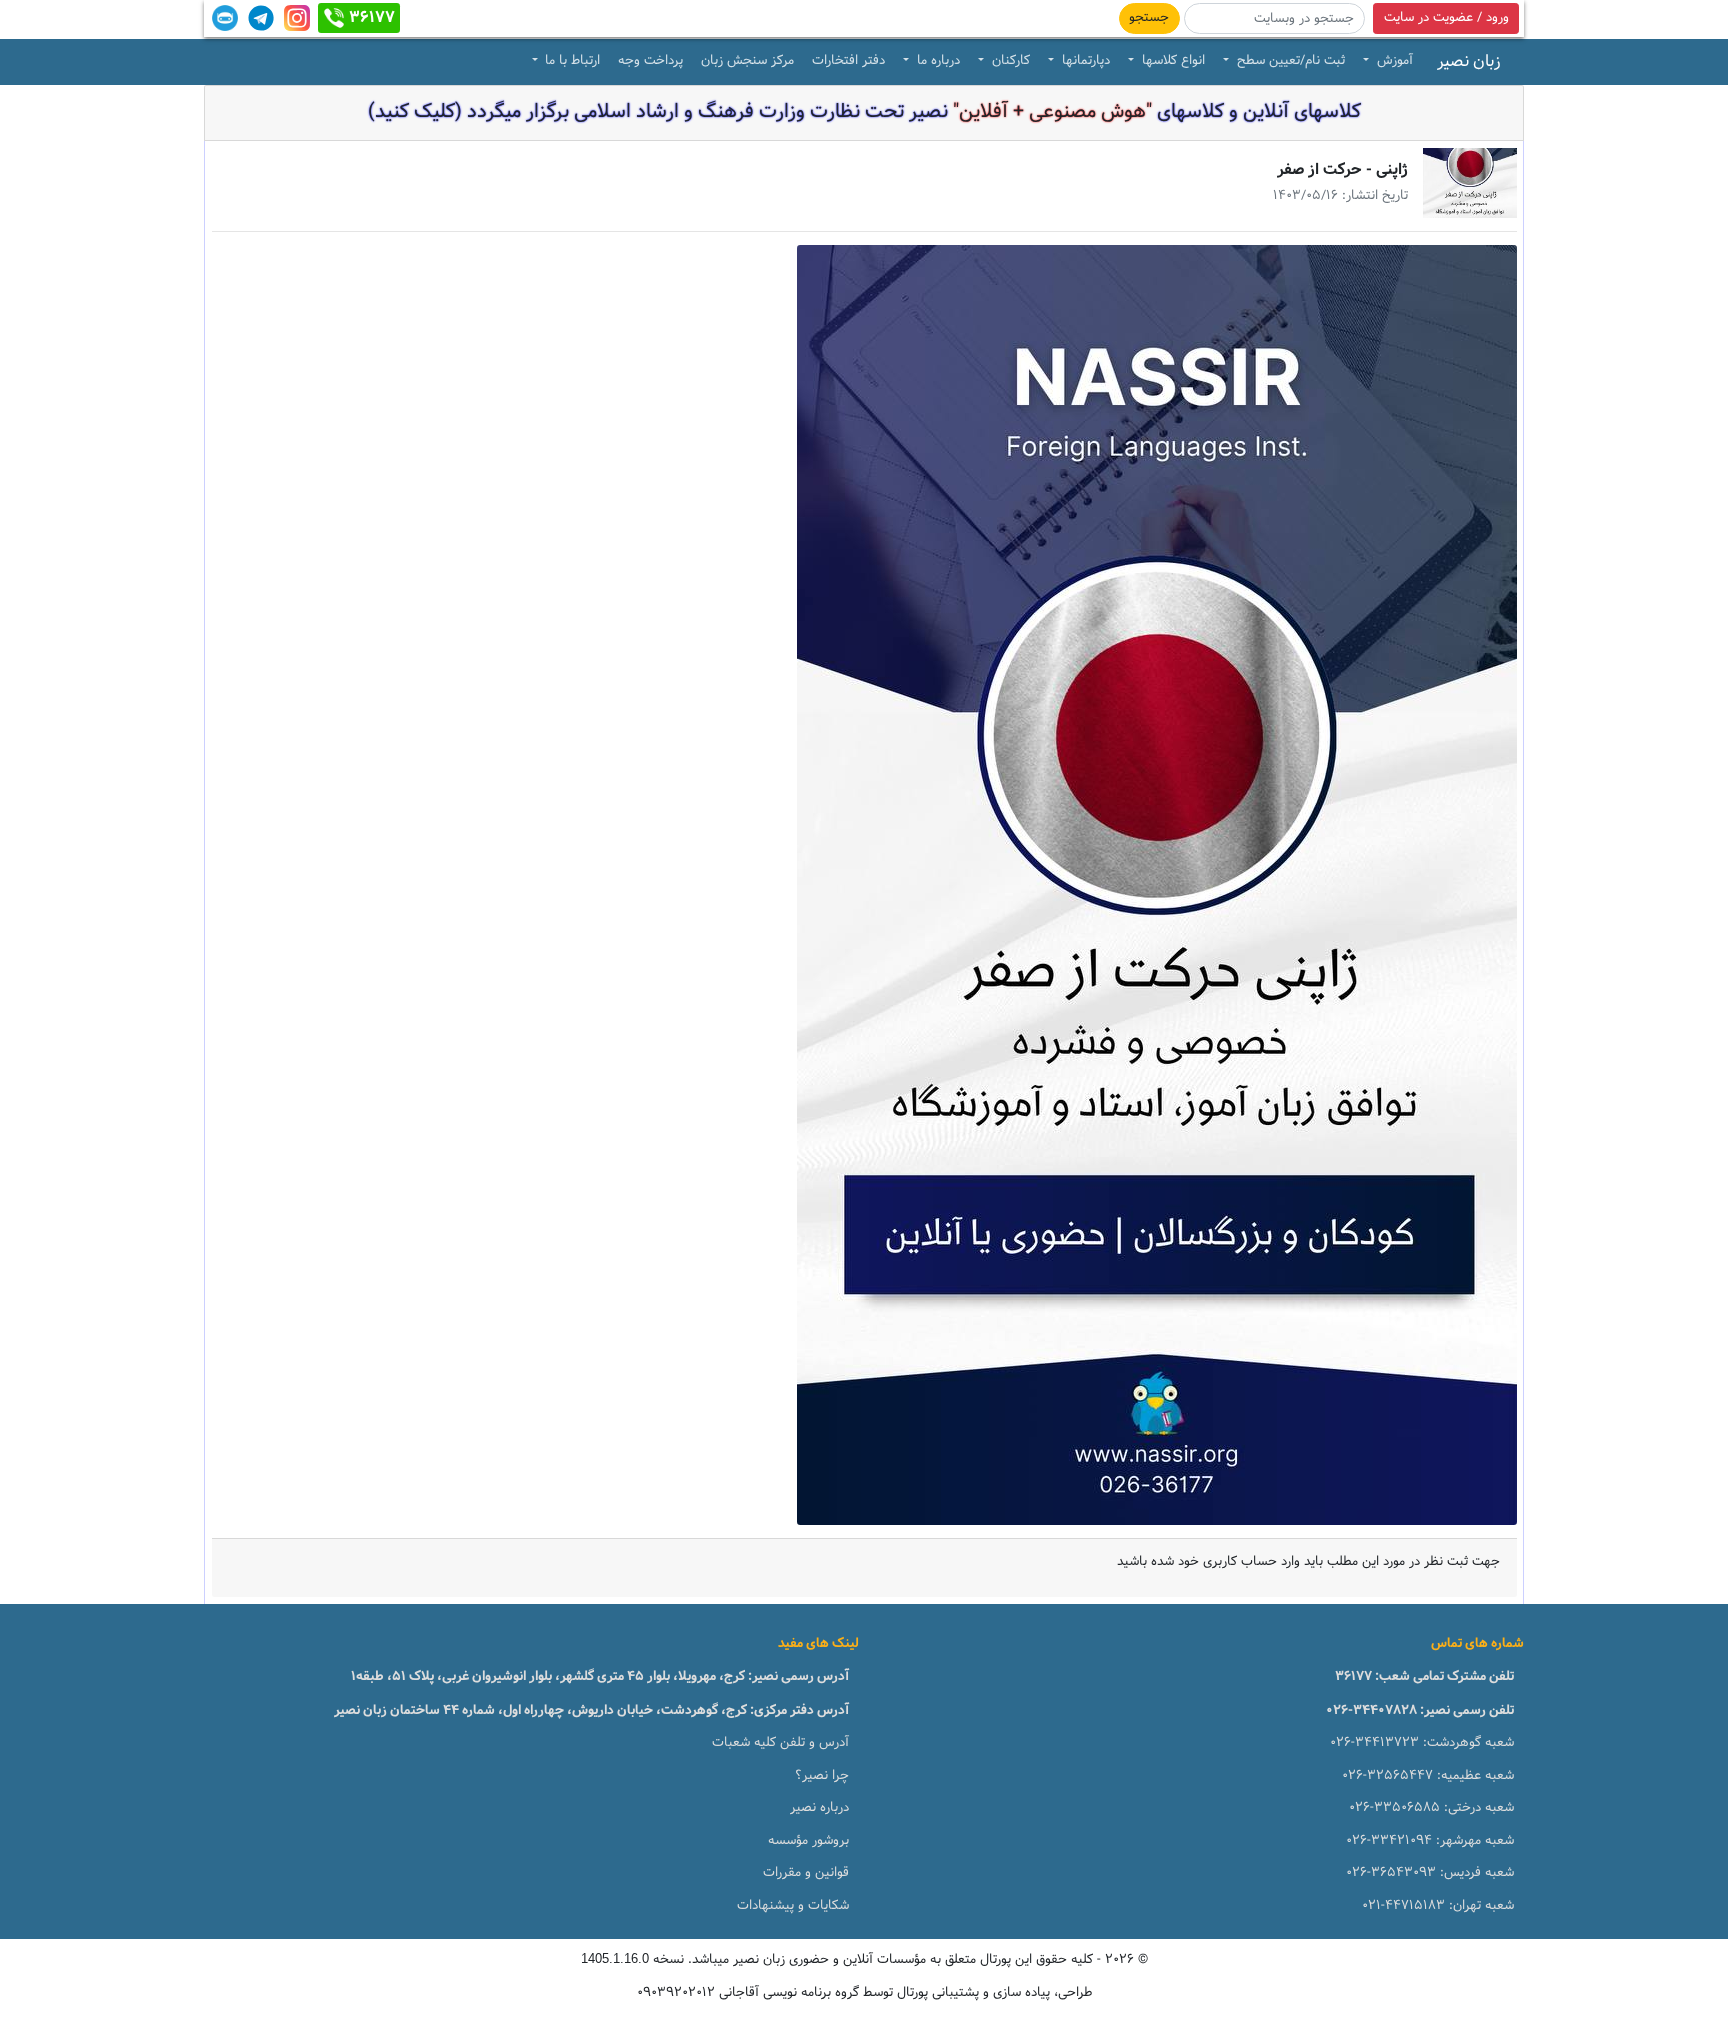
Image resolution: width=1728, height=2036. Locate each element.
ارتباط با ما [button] (570, 61)
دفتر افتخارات (848, 61)
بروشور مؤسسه (808, 1841)
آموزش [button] (1393, 61)
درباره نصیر (819, 1808)
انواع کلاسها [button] (1171, 61)
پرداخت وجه (650, 61)
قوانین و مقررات (806, 1873)
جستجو (1149, 18)
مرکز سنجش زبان (747, 61)
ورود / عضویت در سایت (1446, 18)
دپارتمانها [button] (1084, 61)
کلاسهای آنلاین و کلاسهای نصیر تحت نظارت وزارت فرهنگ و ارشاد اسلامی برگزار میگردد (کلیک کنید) (864, 112)
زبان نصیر (1469, 62)
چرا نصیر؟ (822, 1776)
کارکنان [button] (1009, 61)
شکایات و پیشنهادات (793, 1906)
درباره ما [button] (936, 61)
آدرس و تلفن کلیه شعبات (780, 1743)
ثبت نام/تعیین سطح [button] (1289, 61)
